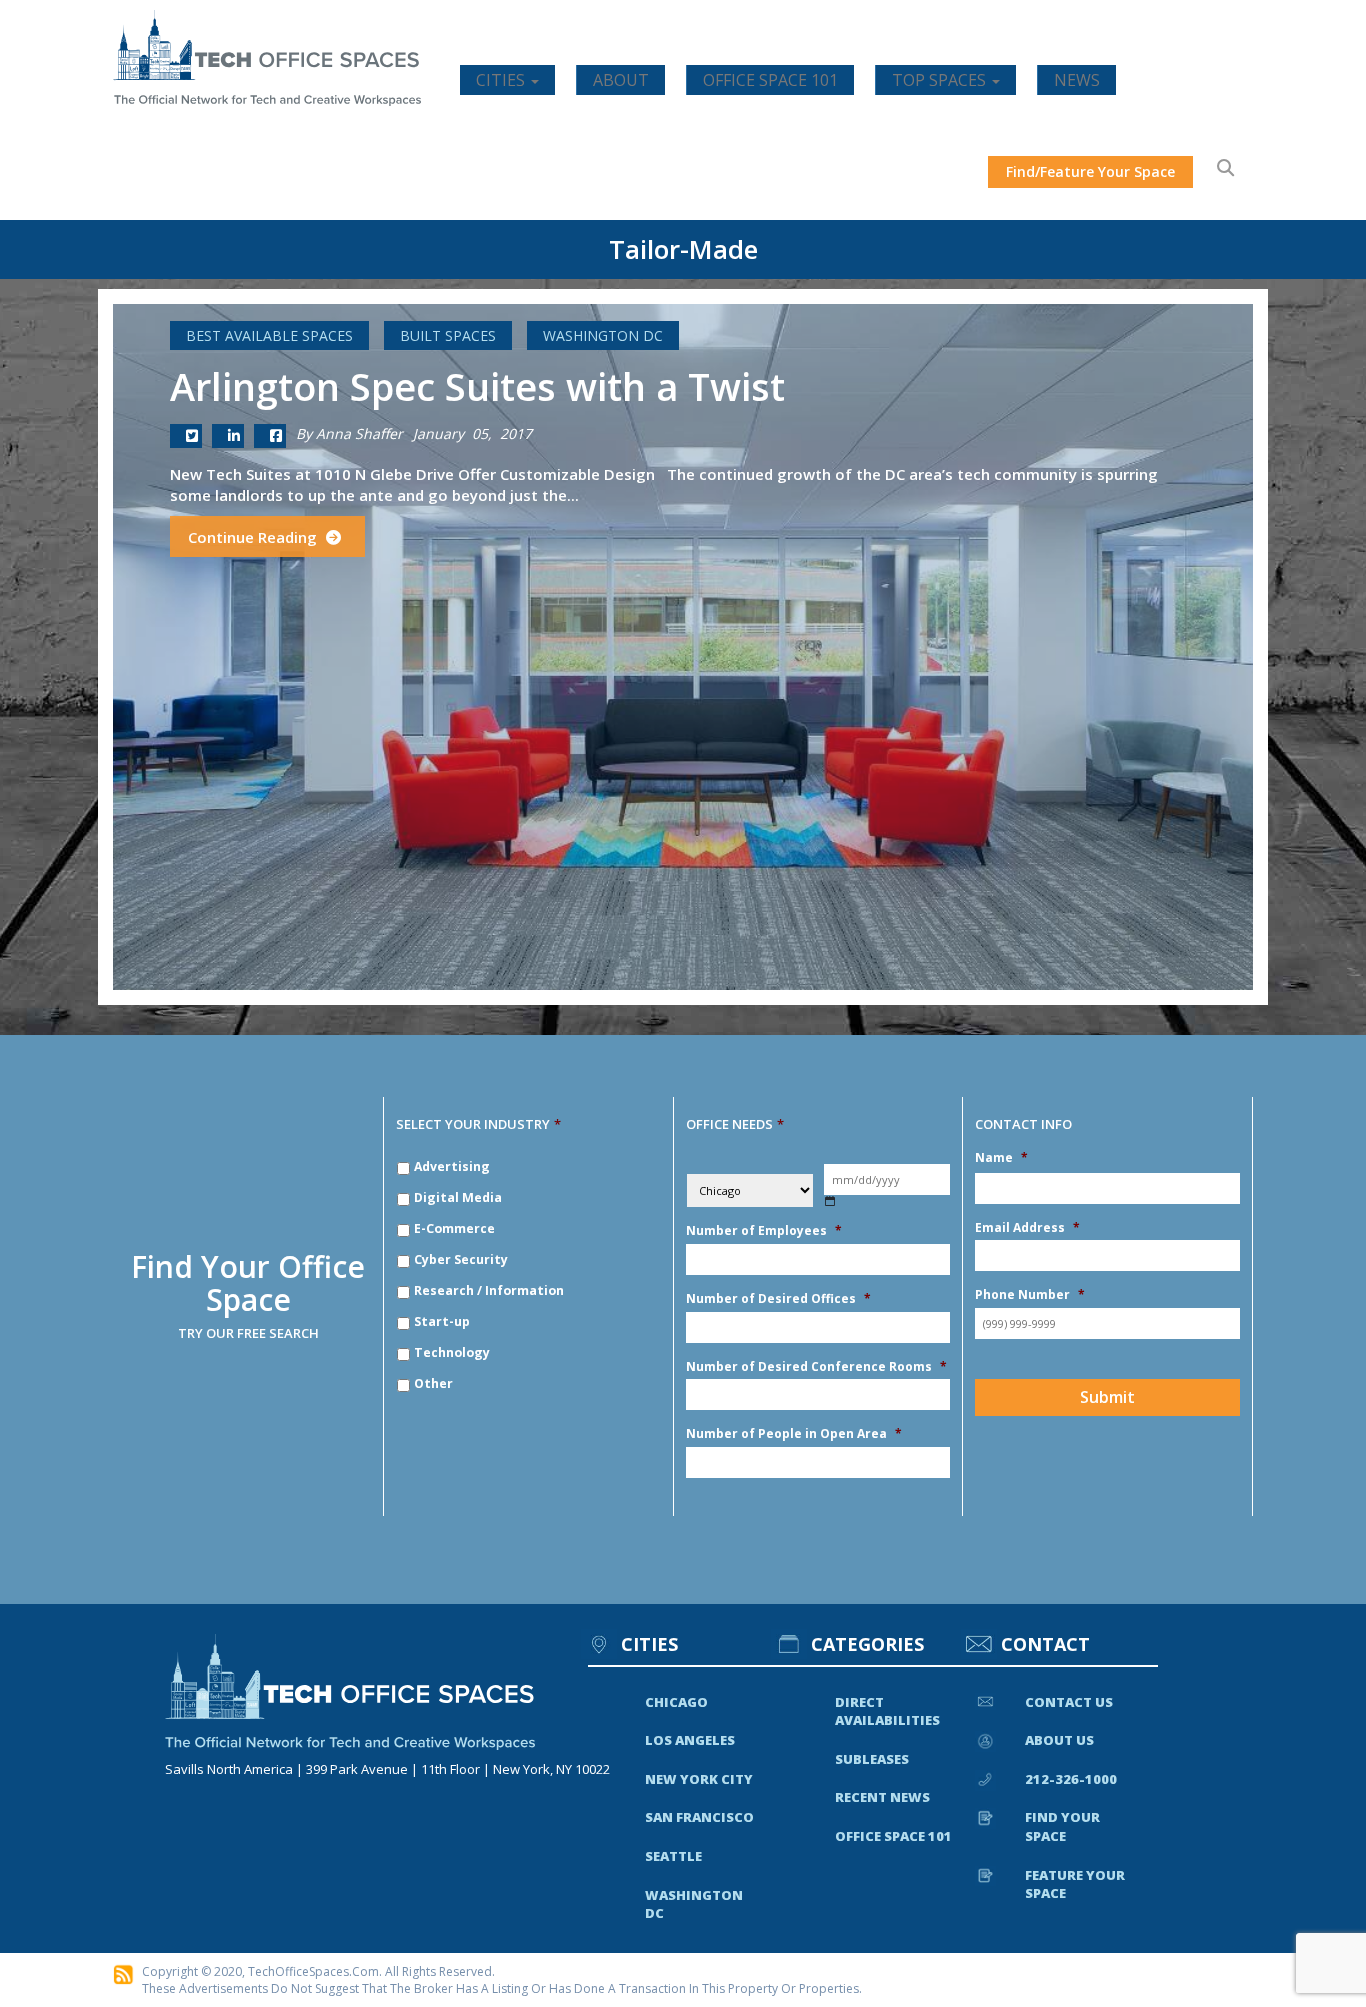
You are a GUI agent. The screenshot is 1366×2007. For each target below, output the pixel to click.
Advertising (452, 1166)
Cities (502, 80)
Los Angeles (690, 1740)
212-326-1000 (1071, 1779)
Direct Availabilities (887, 1711)
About (621, 80)
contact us (1069, 1702)
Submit (1107, 1397)
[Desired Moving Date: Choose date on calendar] (830, 1201)
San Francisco (699, 1817)
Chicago (676, 1702)
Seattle (673, 1856)
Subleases (872, 1759)
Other (433, 1383)
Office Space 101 (770, 80)
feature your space (1075, 1884)
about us (1059, 1740)
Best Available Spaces (269, 335)
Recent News (882, 1797)
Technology (452, 1352)
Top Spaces (941, 80)
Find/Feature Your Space (1090, 171)
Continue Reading (254, 537)
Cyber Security (461, 1259)
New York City (699, 1779)
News (1077, 80)
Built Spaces (448, 335)
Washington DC (603, 335)
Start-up (442, 1321)
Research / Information (489, 1290)
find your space (1062, 1826)
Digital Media (458, 1197)
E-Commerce (454, 1228)
